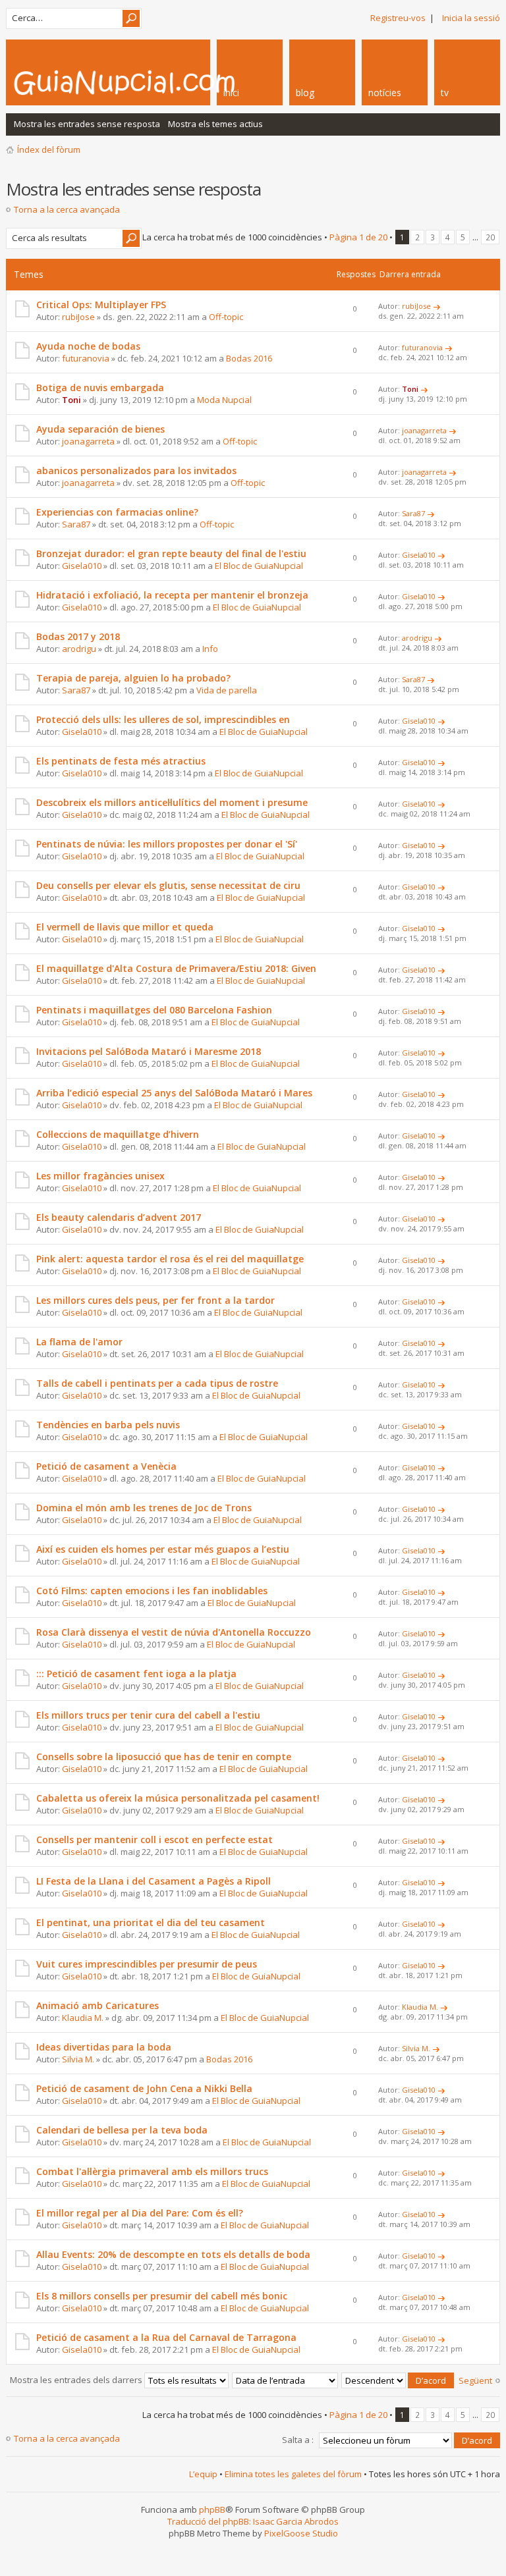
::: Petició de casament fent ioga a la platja (136, 1674)
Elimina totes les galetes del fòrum (293, 2474)
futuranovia (86, 358)
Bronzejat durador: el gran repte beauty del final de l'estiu (171, 553)
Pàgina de (358, 237)
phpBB (212, 2509)
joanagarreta (88, 441)
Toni (71, 400)
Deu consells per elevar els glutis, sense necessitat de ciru (168, 885)
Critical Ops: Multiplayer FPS (101, 305)
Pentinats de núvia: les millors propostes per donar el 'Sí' (167, 844)
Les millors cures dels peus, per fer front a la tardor (155, 1300)
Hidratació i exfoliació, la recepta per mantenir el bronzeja (172, 595)
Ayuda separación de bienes (100, 429)
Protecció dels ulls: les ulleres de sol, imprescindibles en (163, 719)
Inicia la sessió (471, 18)
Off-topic (226, 317)
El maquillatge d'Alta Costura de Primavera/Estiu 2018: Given (176, 968)
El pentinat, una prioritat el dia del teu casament (151, 1922)
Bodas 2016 (249, 358)
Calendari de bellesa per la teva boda (122, 2130)
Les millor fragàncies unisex (100, 1176)
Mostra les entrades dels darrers (77, 2380)
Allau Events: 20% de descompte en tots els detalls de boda (173, 2254)
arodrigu (79, 649)
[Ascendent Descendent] (398, 2380)
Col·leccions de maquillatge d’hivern (118, 1134)
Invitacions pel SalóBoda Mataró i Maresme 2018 (149, 1051)
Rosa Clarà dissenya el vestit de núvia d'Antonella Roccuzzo (174, 1632)
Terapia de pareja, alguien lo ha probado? (133, 678)
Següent (475, 2380)
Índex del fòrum (49, 149)
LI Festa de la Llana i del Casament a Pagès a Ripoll (154, 1881)
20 (490, 237)
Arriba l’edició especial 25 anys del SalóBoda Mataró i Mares (174, 1093)
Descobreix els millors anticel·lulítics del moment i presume (172, 802)
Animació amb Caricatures (98, 2005)
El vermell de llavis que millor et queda (125, 927)
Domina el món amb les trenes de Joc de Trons (144, 1508)
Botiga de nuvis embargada (100, 388)
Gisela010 (82, 566)
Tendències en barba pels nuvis (108, 1425)
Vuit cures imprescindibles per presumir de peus (147, 1964)
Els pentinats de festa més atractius (121, 761)
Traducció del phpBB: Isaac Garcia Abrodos (253, 2521)
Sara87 (76, 524)
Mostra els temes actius (215, 124)
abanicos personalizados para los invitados (136, 470)
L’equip (203, 2474)
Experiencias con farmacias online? (117, 512)
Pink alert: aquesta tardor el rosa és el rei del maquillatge (170, 1259)
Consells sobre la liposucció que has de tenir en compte (164, 1757)
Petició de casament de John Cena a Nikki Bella (144, 2088)
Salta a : (298, 2440)
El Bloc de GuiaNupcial (259, 566)
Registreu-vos (398, 18)
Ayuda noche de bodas (88, 346)
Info (210, 649)
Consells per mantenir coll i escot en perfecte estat (155, 1839)
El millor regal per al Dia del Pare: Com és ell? (140, 2213)
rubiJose (78, 317)
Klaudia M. (83, 2018)
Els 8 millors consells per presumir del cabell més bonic (162, 2296)
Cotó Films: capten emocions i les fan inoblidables (152, 1591)
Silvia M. (78, 2059)
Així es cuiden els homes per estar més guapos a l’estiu (163, 1549)
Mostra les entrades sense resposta (87, 124)
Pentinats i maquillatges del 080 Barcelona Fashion (154, 1010)
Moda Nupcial (224, 400)
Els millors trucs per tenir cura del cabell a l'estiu (148, 1715)
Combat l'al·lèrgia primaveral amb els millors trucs (152, 2171)
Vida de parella (227, 690)
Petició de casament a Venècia (106, 1466)
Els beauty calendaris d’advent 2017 (119, 1217)
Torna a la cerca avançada (67, 209)
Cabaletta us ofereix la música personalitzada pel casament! (178, 1798)
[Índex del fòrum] (161, 82)
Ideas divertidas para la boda (104, 2047)
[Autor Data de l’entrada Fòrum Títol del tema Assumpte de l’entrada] (286, 2380)
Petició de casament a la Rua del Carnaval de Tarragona (166, 2337)
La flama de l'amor (79, 1342)
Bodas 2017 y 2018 (78, 636)
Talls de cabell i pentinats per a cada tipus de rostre (157, 1383)
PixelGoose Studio (301, 2533)
